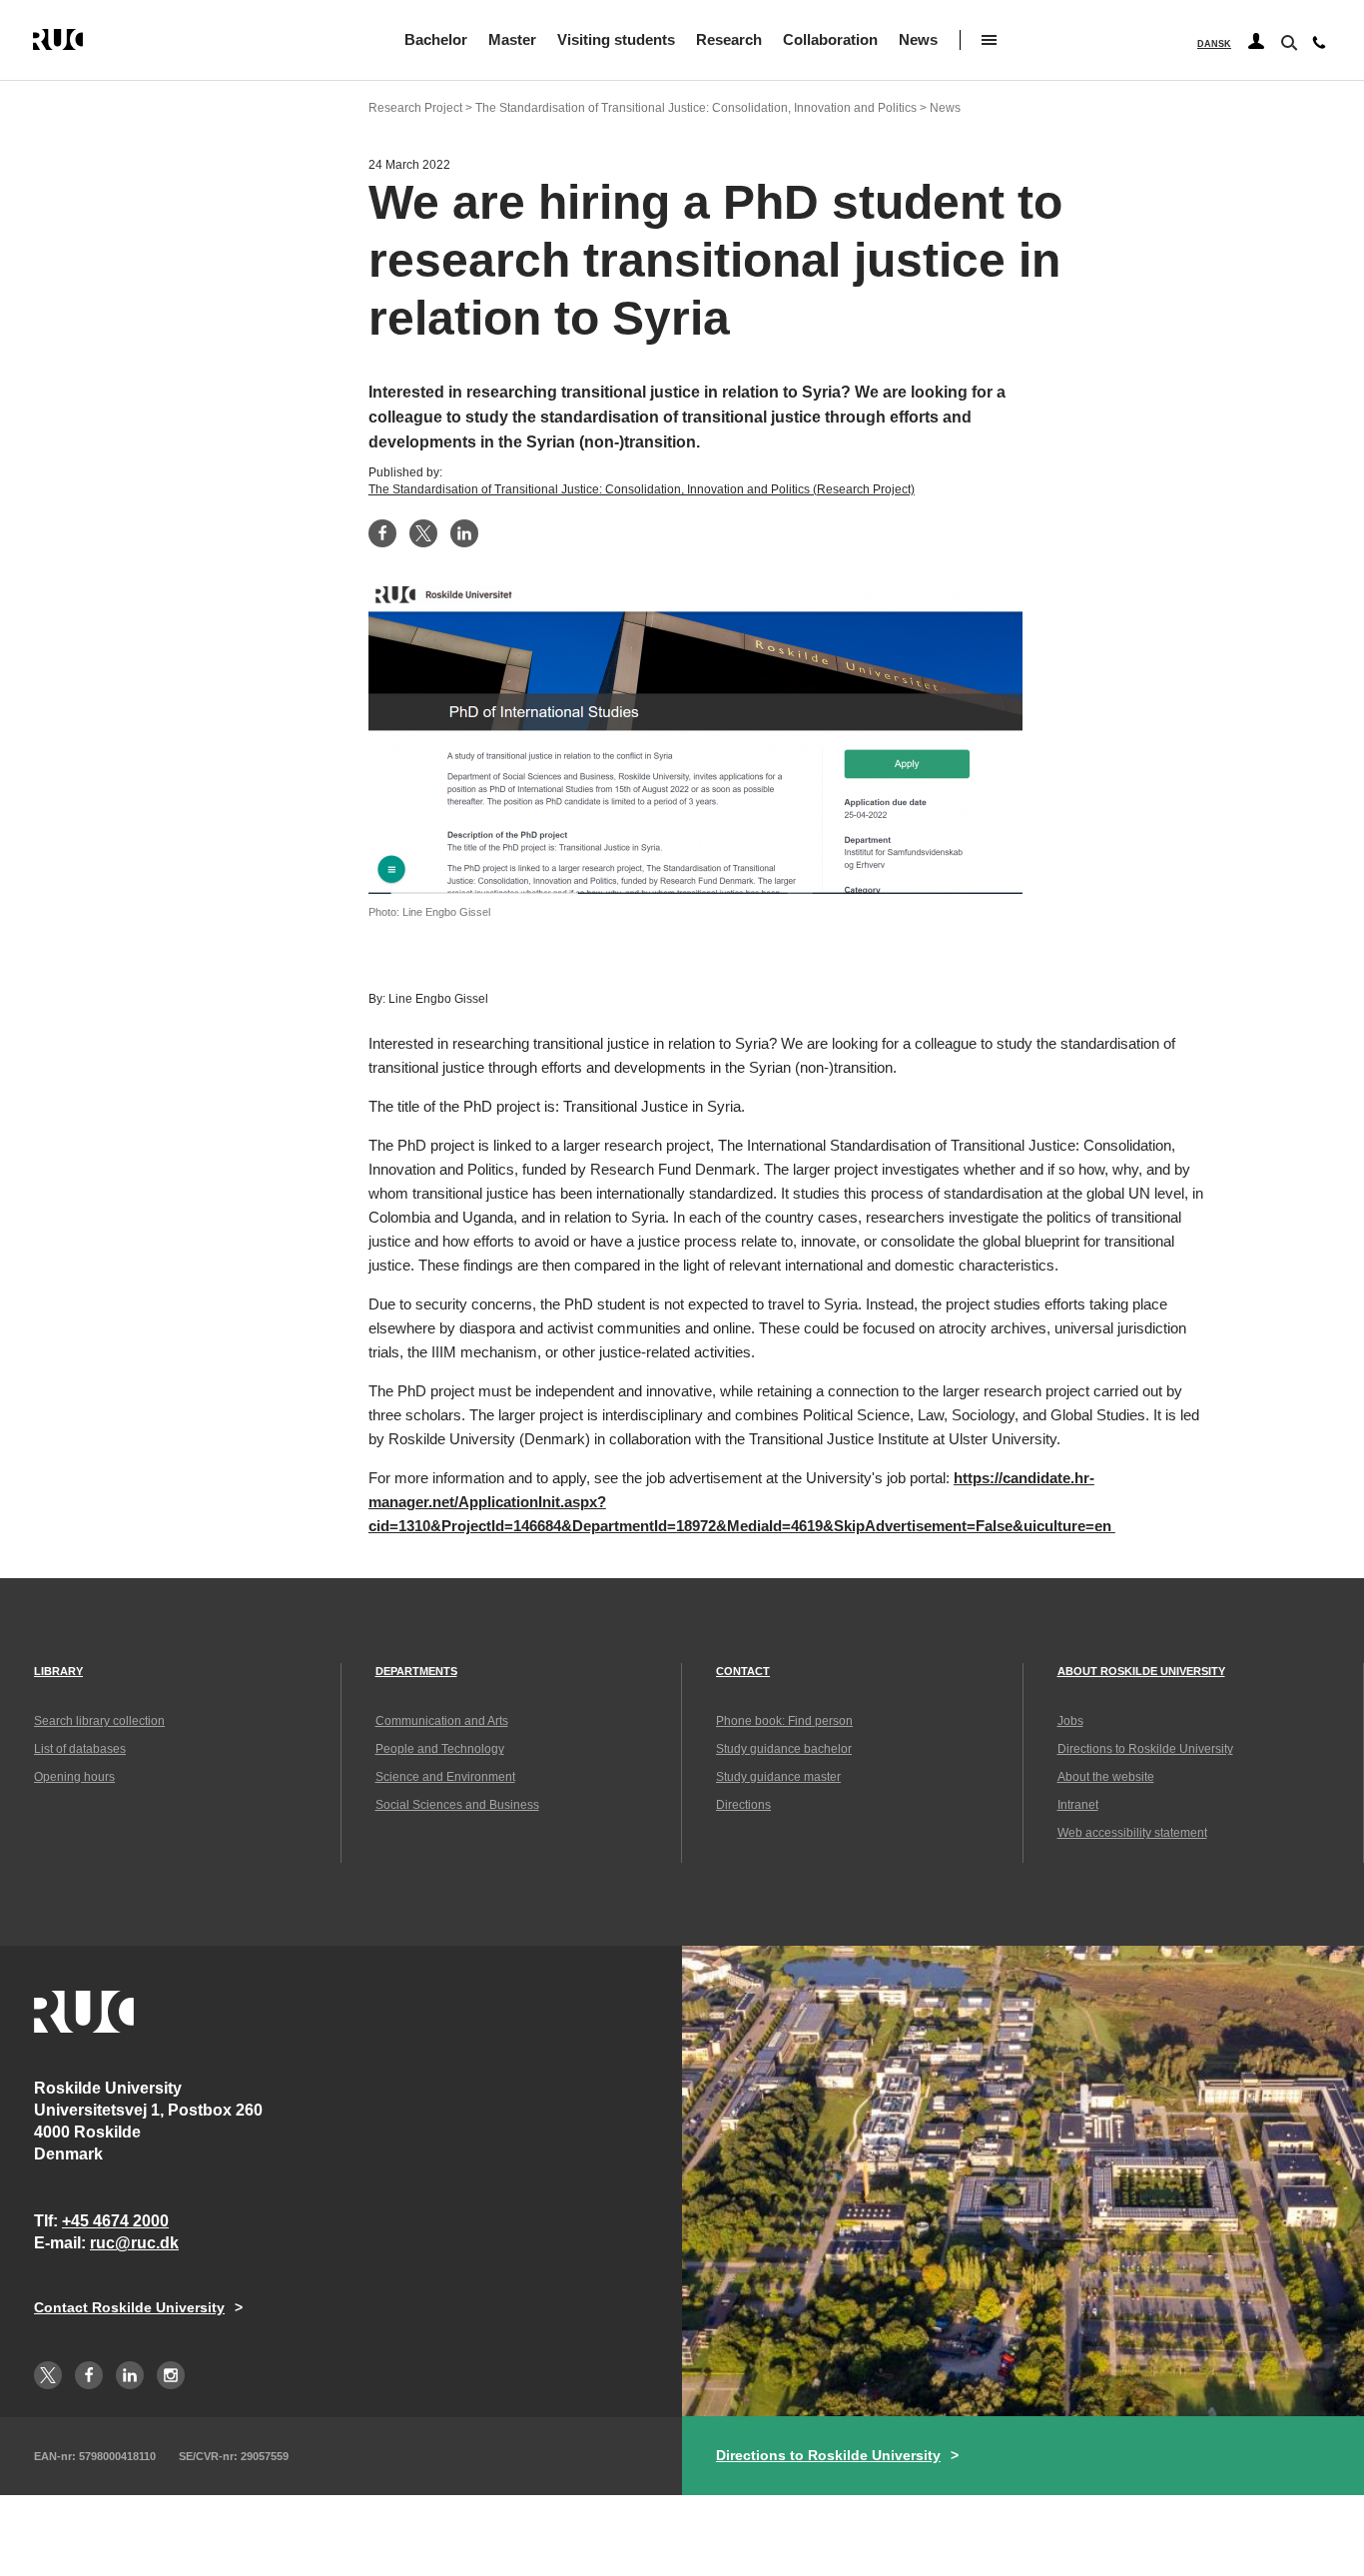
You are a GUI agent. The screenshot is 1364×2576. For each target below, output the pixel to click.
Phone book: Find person (784, 1721)
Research (729, 39)
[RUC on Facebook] (89, 2375)
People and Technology (440, 1749)
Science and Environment (445, 1777)
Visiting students (616, 39)
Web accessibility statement (1132, 1833)
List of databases (80, 1749)
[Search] (1287, 41)
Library (58, 1671)
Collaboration (830, 39)
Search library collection (99, 1721)
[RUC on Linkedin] (130, 2375)
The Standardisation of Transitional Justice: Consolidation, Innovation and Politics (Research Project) (642, 489)
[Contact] (1319, 47)
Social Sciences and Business (457, 1805)
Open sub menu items (989, 40)
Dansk (1214, 44)
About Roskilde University (1141, 1671)
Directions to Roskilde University (1145, 1749)
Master (512, 39)
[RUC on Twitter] (48, 2375)
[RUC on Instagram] (171, 2375)
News (918, 39)
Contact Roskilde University (129, 2307)
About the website (1106, 1777)
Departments (416, 1671)
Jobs (1070, 1721)
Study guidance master (778, 1777)
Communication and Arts (442, 1721)
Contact (743, 1671)
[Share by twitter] (423, 533)
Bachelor (436, 39)
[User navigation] (1256, 42)
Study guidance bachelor (784, 1749)
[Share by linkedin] (464, 533)
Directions (743, 1805)
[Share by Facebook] (382, 533)
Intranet (1078, 1805)
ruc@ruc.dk (134, 2243)
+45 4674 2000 (115, 2221)
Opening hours (74, 1777)
